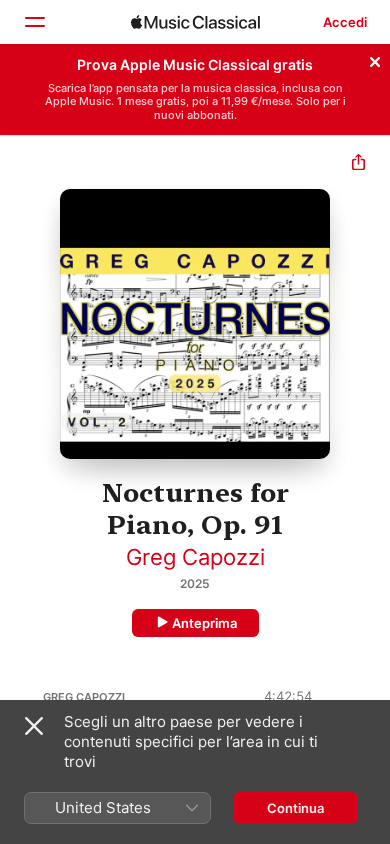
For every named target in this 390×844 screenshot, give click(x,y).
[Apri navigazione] (34, 22)
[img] (195, 22)
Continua (295, 808)
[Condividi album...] (358, 164)
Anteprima (204, 623)
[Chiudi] (375, 59)
